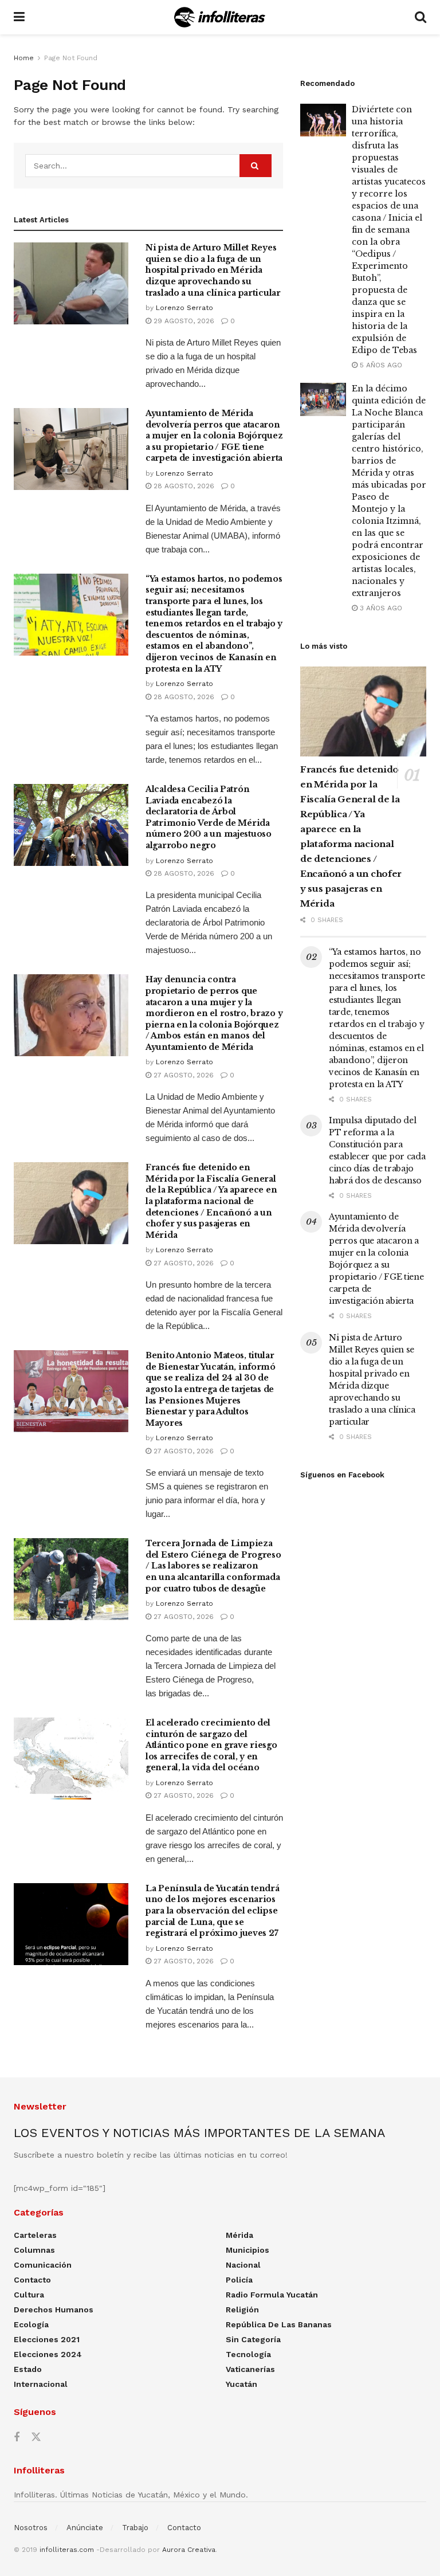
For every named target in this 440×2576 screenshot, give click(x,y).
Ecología (31, 2324)
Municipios (247, 2250)
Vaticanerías (250, 2369)
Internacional (41, 2384)
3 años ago (380, 608)
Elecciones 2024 (48, 2354)
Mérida (239, 2235)
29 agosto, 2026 (183, 321)
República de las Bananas (279, 2324)
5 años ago (380, 365)
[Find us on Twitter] (36, 2437)
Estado (28, 2369)
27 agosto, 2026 (182, 1075)
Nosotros (31, 2528)
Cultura (29, 2295)
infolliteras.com (67, 2550)
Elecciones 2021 (47, 2339)
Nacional (243, 2265)
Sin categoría (253, 2339)
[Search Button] (421, 17)
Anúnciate (85, 2528)
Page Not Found (71, 58)
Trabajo (135, 2528)
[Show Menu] (19, 17)
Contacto (32, 2280)
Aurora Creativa (189, 2550)
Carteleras (35, 2235)
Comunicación (43, 2265)
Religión (242, 2310)
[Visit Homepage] (220, 17)
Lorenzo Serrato (184, 308)
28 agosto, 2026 (183, 486)
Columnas (34, 2250)
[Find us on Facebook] (17, 2438)
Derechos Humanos (54, 2310)
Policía (239, 2280)
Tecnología (248, 2354)
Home (24, 58)
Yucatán (241, 2384)
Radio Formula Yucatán (272, 2295)
